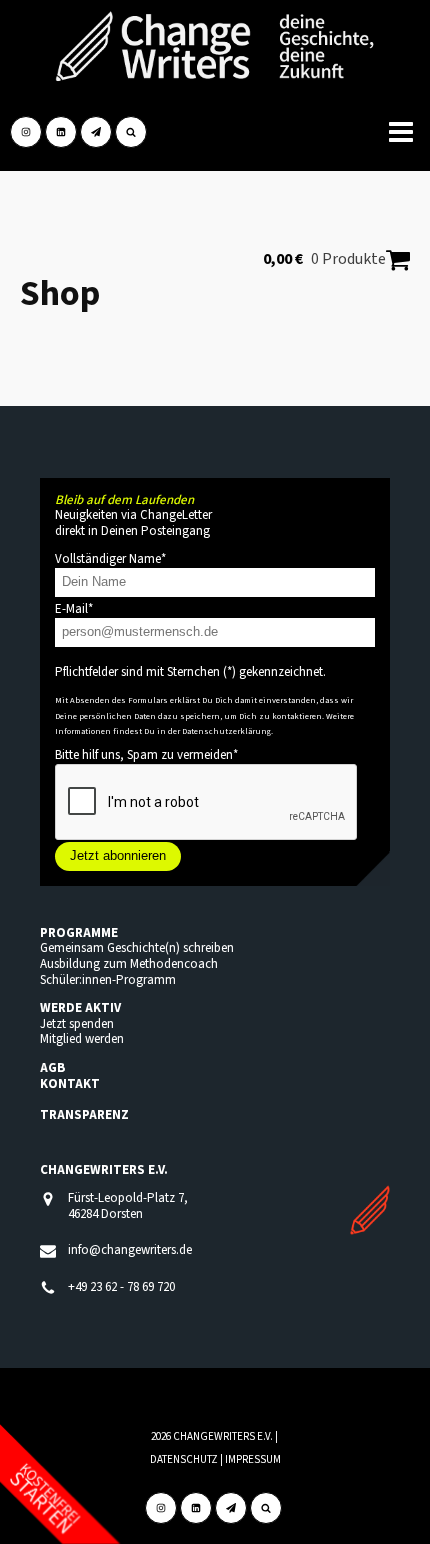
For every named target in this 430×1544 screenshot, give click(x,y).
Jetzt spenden (77, 1024)
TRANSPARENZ (84, 1115)
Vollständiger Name (110, 559)
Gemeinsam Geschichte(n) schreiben (137, 948)
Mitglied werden (82, 1039)
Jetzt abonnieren (118, 855)
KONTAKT (70, 1084)
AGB (52, 1068)
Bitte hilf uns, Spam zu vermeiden (146, 755)
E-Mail (74, 609)
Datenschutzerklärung (226, 731)
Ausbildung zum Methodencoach (129, 964)
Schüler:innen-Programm (108, 980)
